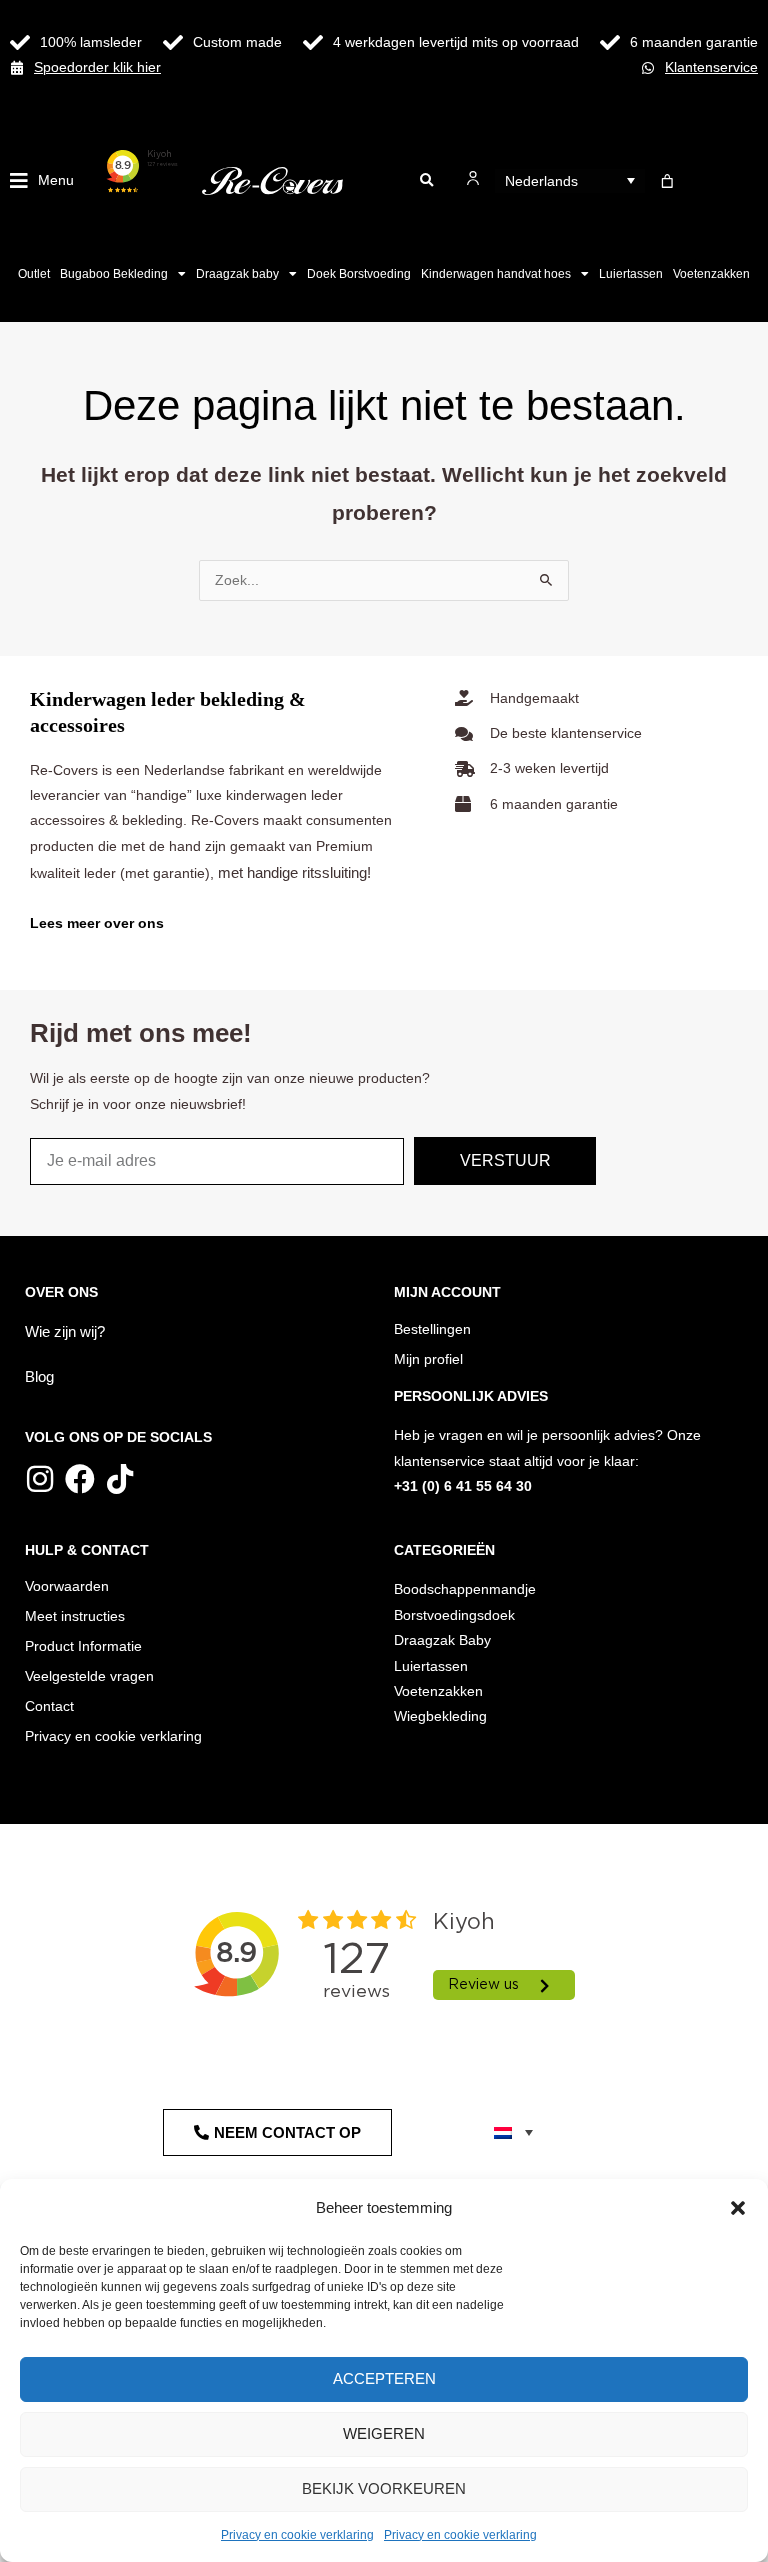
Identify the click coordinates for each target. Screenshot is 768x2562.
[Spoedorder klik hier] (17, 68)
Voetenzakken (711, 274)
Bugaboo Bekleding (114, 274)
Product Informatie (83, 1646)
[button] (738, 2208)
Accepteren (384, 2378)
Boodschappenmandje (465, 1589)
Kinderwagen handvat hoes (496, 274)
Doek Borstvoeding (359, 274)
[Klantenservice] (648, 68)
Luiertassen (631, 274)
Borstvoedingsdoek (454, 1615)
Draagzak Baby (442, 1640)
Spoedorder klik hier (97, 67)
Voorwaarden (67, 1586)
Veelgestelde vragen (89, 1676)
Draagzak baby (237, 274)
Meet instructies (75, 1616)
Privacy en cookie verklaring (297, 2535)
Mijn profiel (428, 1359)
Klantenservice (711, 67)
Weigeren (384, 2433)
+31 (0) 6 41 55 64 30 (463, 1486)
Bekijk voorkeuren (384, 2488)
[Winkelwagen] (667, 181)
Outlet (34, 274)
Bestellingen (432, 1329)
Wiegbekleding (440, 1716)
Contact (49, 1706)
